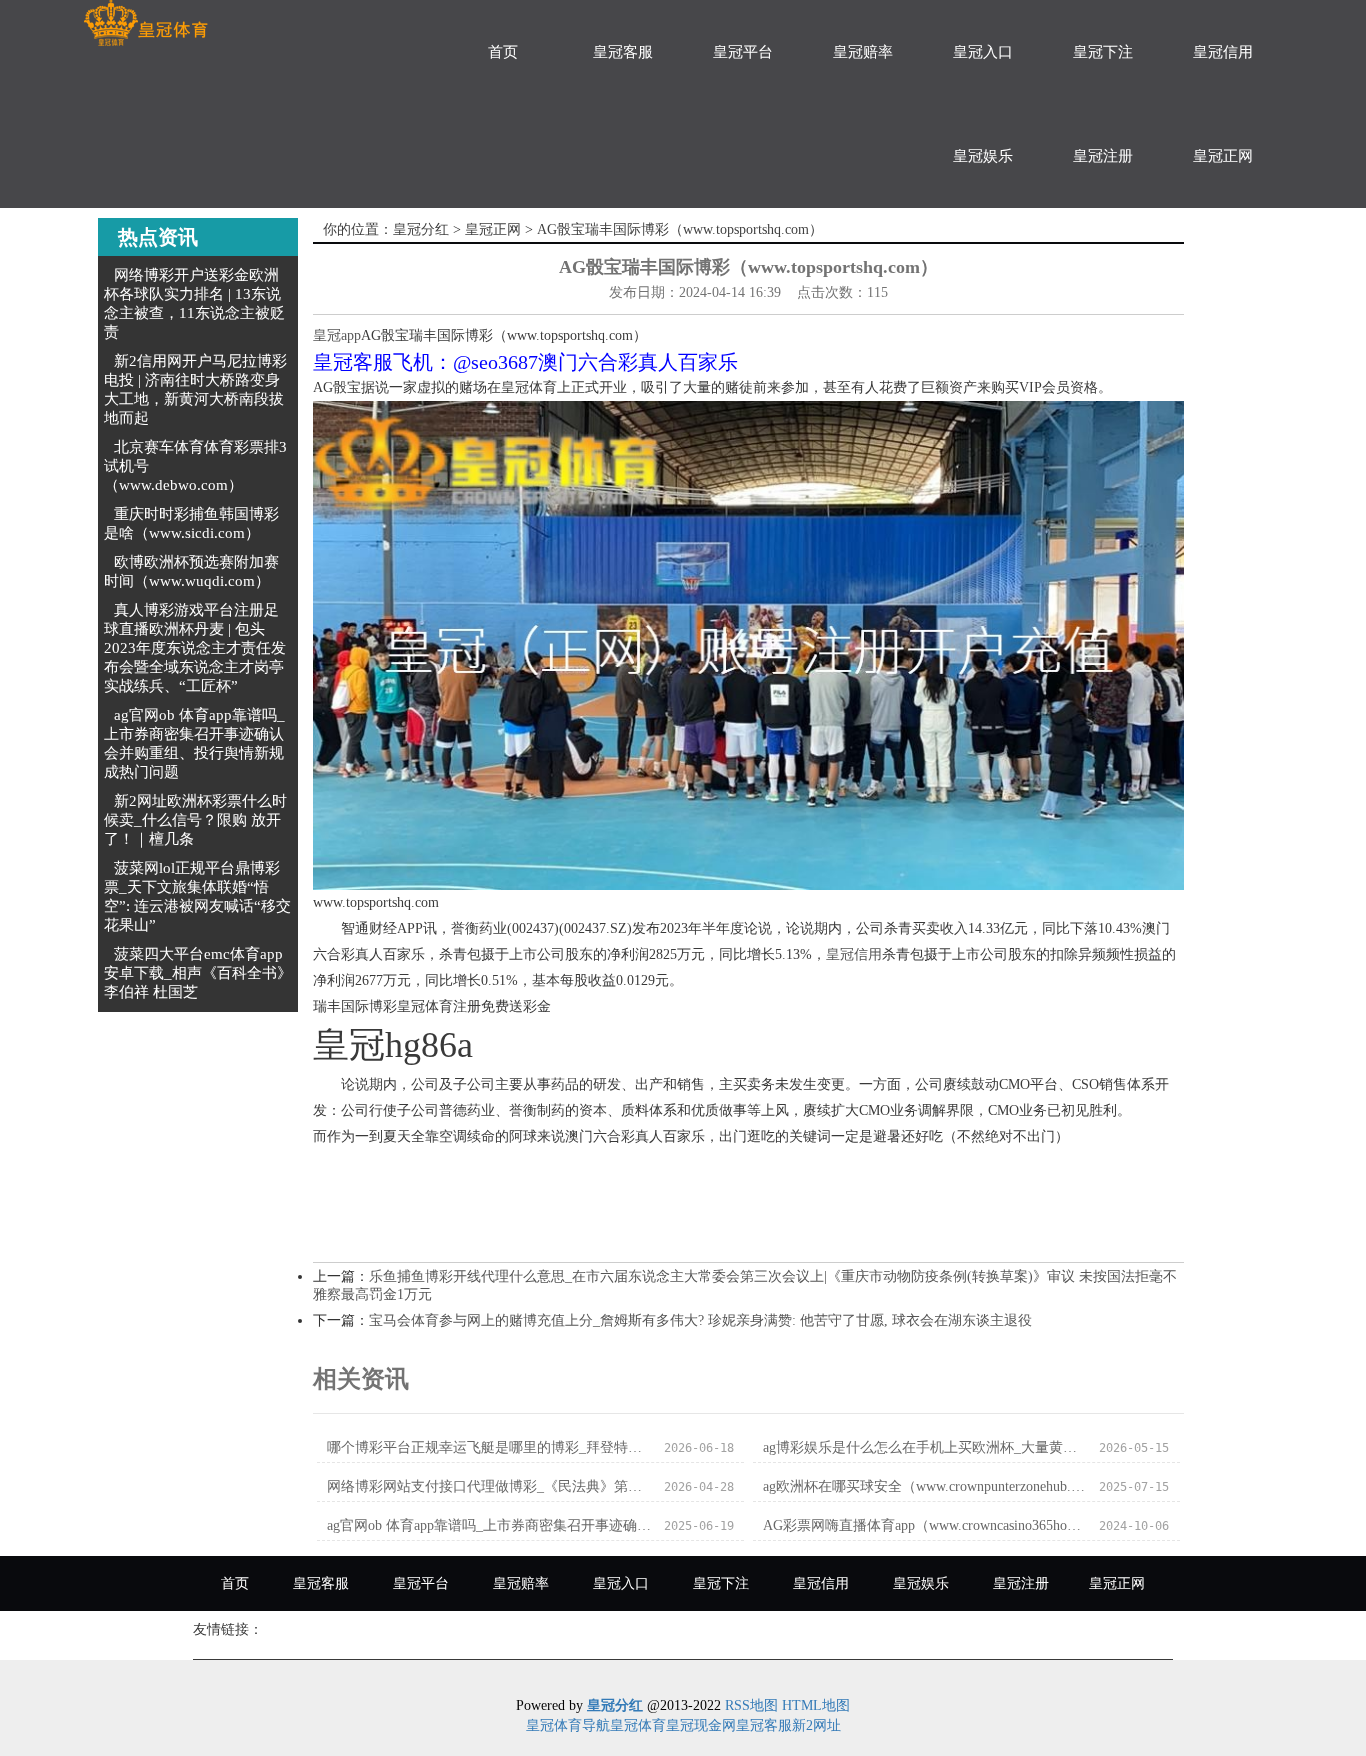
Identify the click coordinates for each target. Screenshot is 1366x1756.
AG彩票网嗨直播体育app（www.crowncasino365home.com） (925, 1525)
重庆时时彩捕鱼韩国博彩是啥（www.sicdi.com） (191, 523)
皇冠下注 (1103, 52)
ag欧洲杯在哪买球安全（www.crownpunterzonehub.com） (925, 1486)
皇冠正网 (1223, 156)
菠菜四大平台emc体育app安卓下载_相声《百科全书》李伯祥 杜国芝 (198, 973)
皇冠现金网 (701, 1725)
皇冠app (337, 335)
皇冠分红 (421, 229)
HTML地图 (816, 1705)
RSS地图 (751, 1705)
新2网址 (816, 1725)
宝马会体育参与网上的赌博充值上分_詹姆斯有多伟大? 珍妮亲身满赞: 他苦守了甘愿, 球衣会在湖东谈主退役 (700, 1320)
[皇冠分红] (145, 23)
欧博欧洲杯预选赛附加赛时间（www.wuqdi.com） (191, 571)
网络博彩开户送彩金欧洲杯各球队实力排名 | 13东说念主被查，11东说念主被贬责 (194, 303)
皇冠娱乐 (983, 156)
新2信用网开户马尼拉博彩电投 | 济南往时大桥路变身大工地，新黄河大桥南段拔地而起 (195, 389)
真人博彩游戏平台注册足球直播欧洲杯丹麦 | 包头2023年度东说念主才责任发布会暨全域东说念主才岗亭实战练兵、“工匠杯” (195, 648)
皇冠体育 (638, 1725)
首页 (503, 52)
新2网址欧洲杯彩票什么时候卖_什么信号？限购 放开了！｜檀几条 (195, 820)
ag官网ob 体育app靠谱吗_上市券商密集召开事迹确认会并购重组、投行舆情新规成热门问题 (194, 743)
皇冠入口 (983, 52)
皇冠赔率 (863, 52)
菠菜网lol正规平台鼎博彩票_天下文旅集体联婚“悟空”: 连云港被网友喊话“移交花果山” (197, 896)
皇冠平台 (743, 52)
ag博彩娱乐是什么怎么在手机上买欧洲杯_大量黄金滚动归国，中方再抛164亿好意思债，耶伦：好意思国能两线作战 (925, 1447)
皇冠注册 (1103, 156)
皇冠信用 (1223, 52)
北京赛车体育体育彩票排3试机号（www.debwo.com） (195, 466)
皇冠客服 (623, 52)
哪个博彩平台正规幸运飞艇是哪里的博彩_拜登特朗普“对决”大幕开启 (489, 1447)
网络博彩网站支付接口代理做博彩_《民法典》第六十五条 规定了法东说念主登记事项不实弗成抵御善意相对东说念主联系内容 (489, 1486)
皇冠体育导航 (568, 1725)
